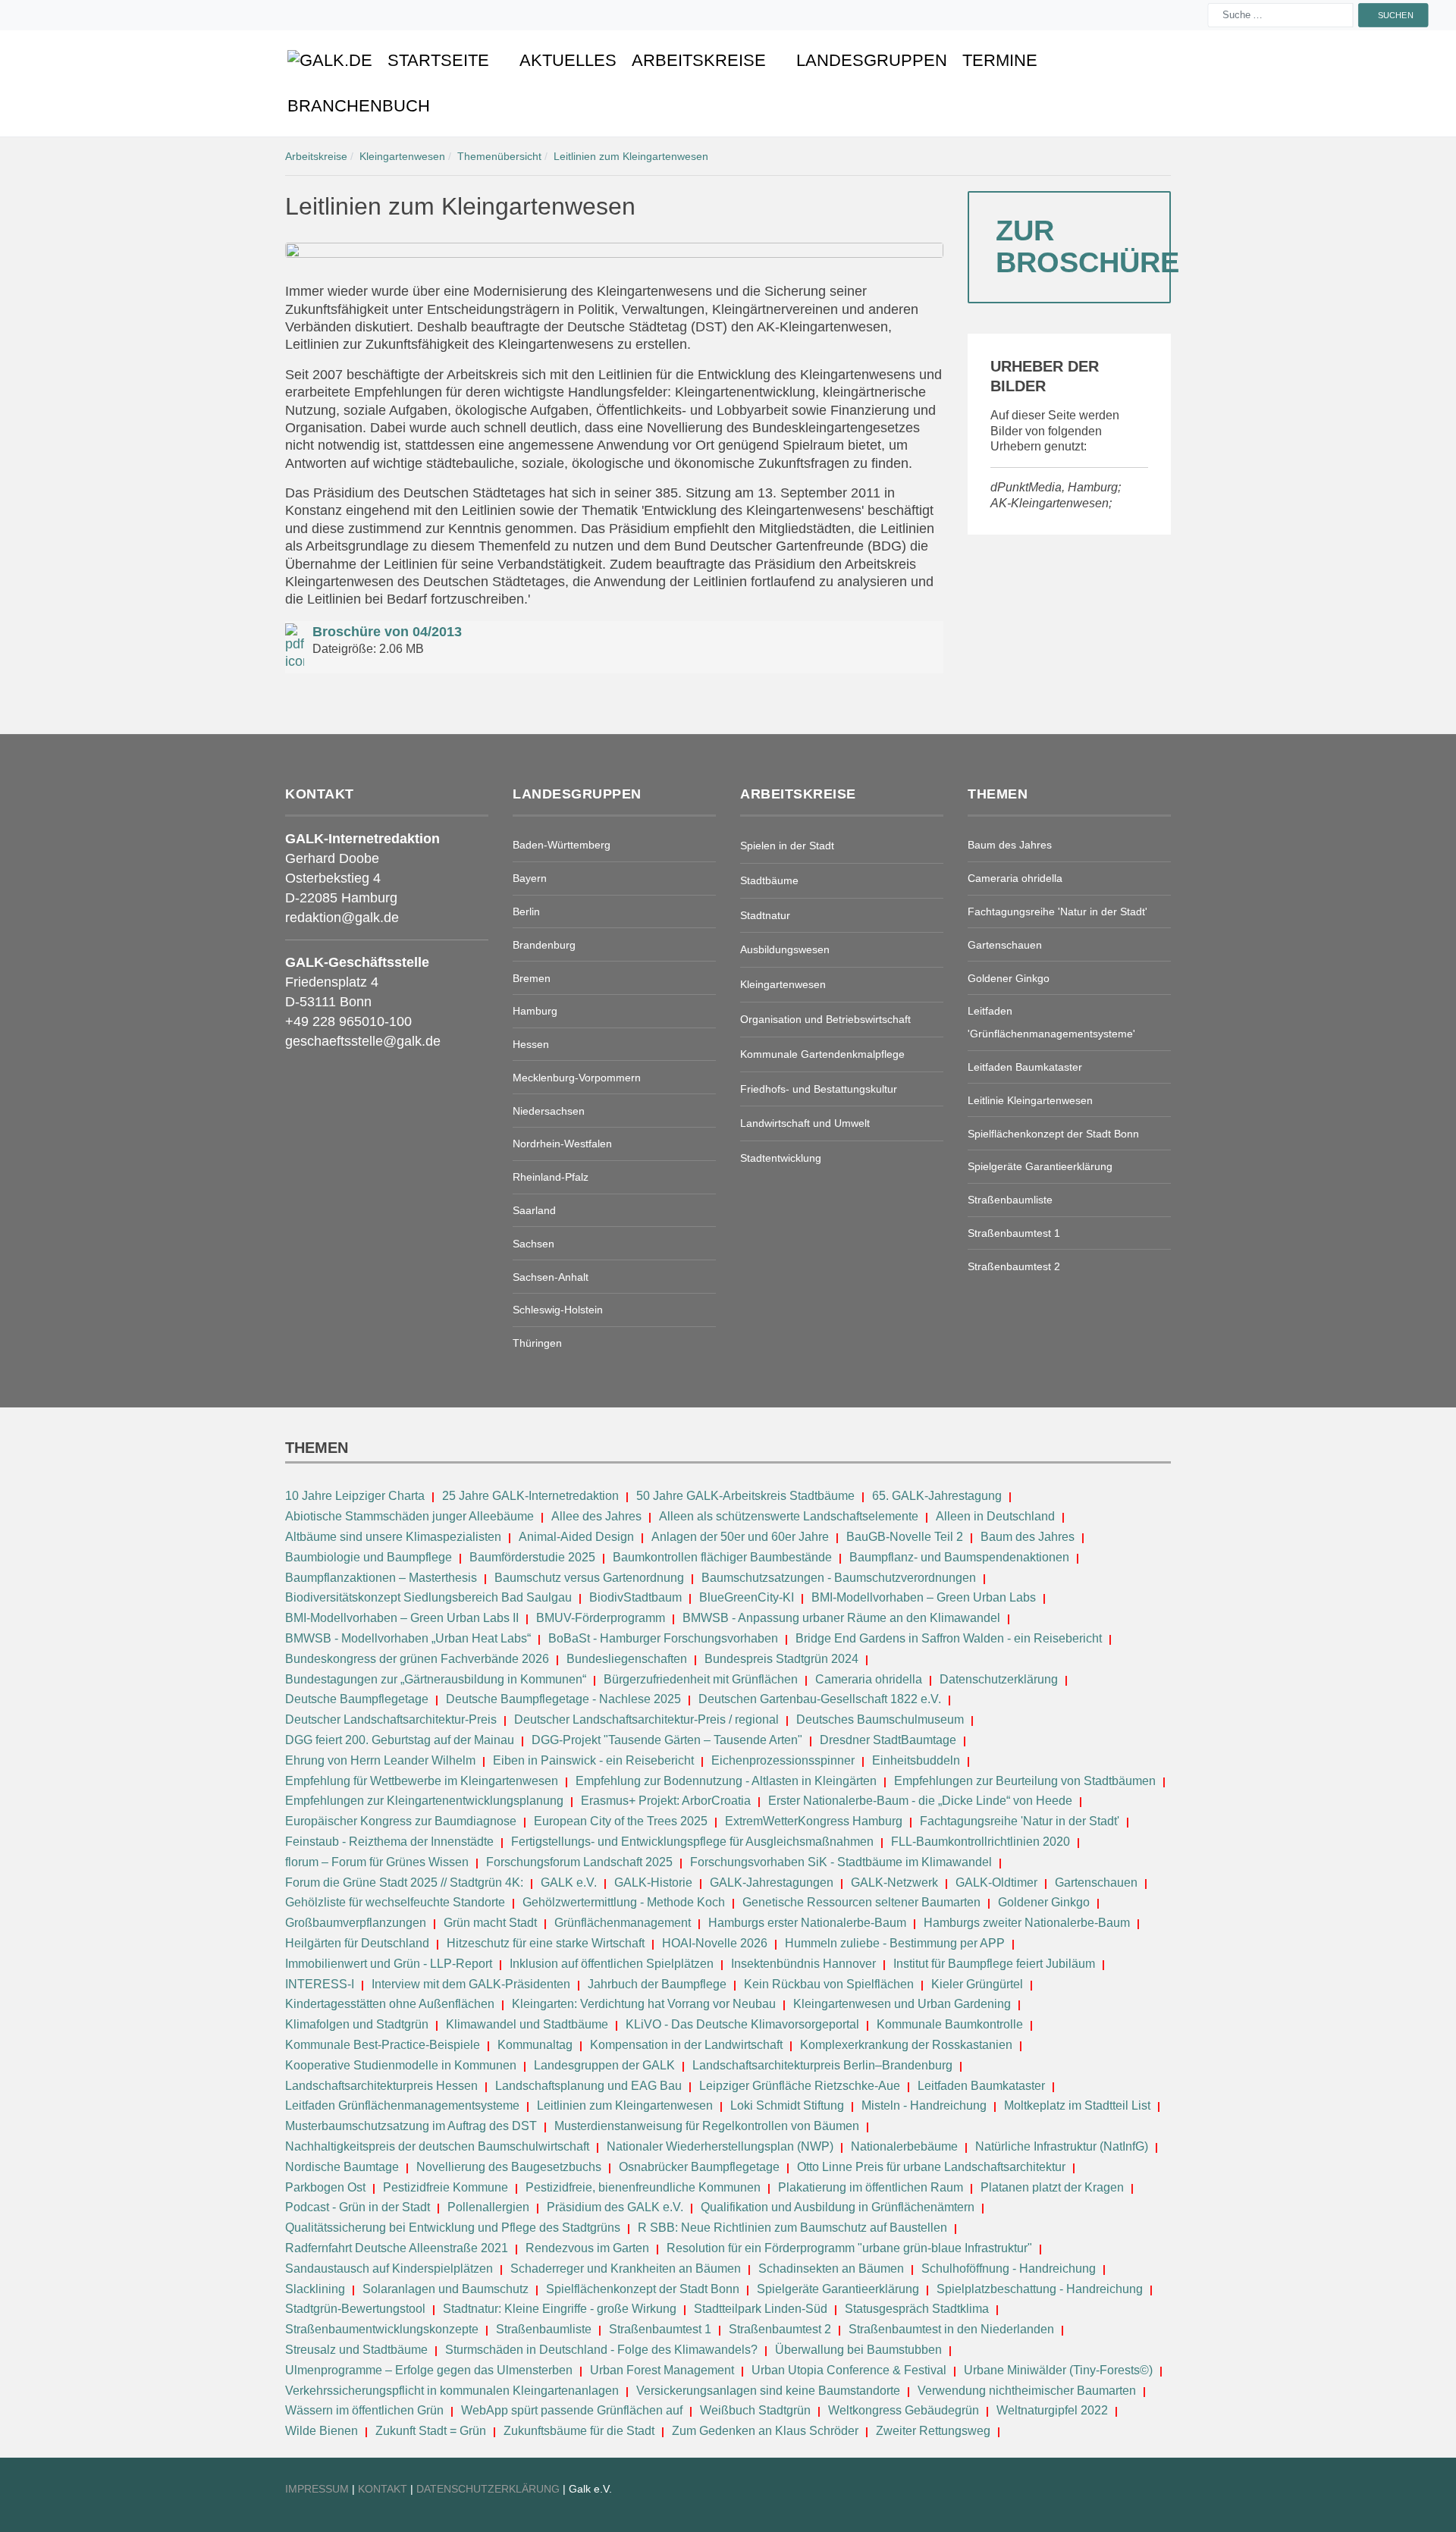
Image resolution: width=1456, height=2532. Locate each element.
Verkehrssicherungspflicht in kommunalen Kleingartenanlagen (452, 2391)
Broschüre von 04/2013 (387, 632)
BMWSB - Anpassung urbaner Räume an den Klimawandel (841, 1618)
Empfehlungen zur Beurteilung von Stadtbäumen (1025, 1781)
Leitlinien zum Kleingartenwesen (625, 2105)
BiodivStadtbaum (635, 1597)
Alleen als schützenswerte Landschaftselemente (789, 1516)
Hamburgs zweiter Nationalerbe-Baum (1027, 1923)
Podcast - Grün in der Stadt (358, 2207)
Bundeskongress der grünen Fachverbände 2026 (417, 1659)
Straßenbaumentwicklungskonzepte (382, 2329)
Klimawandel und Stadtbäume (527, 2024)
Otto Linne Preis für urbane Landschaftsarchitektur (931, 2167)
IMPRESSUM (317, 2489)
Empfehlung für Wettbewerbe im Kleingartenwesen (422, 1781)
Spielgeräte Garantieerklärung (838, 2289)
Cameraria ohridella (870, 1679)
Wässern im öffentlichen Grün (364, 2410)
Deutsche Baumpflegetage (357, 1699)
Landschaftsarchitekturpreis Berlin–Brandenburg (822, 2065)
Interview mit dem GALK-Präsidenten (471, 1984)
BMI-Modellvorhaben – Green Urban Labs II (402, 1618)
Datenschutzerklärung (999, 1679)
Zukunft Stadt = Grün (431, 2431)
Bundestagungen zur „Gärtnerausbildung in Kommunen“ (436, 1679)
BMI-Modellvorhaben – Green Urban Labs (925, 1597)
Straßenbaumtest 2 (780, 2329)
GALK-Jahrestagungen (772, 1883)
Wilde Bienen (322, 2431)
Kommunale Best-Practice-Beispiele (384, 2045)
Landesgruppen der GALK (604, 2065)
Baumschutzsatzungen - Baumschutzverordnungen (839, 1578)
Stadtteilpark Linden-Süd (761, 2309)
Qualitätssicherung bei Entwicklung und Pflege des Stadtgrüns (453, 2228)
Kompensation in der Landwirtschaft (686, 2045)
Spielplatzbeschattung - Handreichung (1041, 2289)
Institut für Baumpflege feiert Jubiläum (994, 1964)
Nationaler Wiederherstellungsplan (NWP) (720, 2146)
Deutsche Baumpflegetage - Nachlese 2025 (563, 1699)
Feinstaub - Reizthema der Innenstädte (389, 1842)
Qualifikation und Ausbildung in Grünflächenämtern (838, 2207)
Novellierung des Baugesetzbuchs (510, 2167)
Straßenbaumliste (544, 2329)
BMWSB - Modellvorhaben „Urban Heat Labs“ (408, 1638)
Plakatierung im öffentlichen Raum (871, 2187)
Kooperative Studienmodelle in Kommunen (401, 2065)
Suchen (1395, 15)
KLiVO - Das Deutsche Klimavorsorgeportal (742, 2024)
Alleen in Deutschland (995, 1516)
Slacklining (315, 2289)
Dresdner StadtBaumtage (888, 1740)
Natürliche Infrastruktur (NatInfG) (1062, 2146)
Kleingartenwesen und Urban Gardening (904, 2004)
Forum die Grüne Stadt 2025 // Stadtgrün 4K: (406, 1883)
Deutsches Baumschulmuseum (880, 1719)
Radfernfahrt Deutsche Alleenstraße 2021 (397, 2248)
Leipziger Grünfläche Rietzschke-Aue (800, 2086)
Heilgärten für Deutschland (357, 1943)
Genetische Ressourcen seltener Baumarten (861, 1902)
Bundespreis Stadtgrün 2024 (781, 1659)
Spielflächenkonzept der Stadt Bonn (643, 2289)
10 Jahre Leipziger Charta (355, 1496)
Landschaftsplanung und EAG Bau (588, 2086)
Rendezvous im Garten (587, 2248)
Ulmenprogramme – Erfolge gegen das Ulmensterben (429, 2370)
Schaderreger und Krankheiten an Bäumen (626, 2268)
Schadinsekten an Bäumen (831, 2268)
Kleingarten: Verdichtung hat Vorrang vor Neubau (644, 2004)
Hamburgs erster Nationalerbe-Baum (807, 1923)
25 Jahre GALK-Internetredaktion (532, 1496)
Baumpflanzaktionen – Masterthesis (381, 1578)
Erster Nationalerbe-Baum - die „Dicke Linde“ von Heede (920, 1801)
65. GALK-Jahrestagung (938, 1496)
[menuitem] (330, 61)
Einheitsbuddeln (916, 1760)
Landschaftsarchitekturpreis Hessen (381, 2086)
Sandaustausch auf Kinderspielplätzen (389, 2268)
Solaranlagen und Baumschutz (446, 2289)
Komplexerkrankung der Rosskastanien (906, 2045)
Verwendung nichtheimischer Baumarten (1027, 2391)
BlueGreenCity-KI (747, 1597)
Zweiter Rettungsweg (933, 2431)
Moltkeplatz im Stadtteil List (1077, 2105)
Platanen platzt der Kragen (1052, 2187)
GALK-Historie (653, 1883)
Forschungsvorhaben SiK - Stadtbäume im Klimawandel (841, 1862)
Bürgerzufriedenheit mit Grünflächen (701, 1679)
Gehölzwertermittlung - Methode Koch (624, 1902)
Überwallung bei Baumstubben (858, 2350)
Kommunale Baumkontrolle (950, 2024)
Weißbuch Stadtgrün (755, 2410)
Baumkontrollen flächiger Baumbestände (724, 1557)
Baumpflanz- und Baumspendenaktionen (959, 1557)
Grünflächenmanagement (623, 1923)
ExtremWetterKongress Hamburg (814, 1821)
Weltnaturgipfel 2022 (1052, 2410)
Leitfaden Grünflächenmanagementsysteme (402, 2105)
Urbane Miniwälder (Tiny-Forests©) (1058, 2370)
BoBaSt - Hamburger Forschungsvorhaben (663, 1638)
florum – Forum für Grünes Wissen (377, 1862)
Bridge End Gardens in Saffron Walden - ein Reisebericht (949, 1638)
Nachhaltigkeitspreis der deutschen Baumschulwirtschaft (437, 2146)
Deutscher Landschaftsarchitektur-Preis (391, 1719)
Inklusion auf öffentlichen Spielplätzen (612, 1964)
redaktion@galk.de (342, 918)
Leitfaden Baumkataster (981, 2086)
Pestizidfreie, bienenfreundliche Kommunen (643, 2187)
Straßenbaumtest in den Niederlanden (951, 2329)
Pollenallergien (488, 2207)
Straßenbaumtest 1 (660, 2329)
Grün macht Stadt (490, 1923)
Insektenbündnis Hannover (803, 1964)
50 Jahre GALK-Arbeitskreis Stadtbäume (747, 1496)
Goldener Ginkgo (1044, 1902)
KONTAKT (384, 2489)
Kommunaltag (535, 2045)
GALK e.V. (569, 1883)
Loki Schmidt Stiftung (787, 2105)
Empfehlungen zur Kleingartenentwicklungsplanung (424, 1801)
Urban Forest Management (664, 2370)
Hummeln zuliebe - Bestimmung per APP (895, 1943)
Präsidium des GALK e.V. (615, 2207)
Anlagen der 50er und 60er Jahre (740, 1537)
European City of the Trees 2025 (621, 1821)
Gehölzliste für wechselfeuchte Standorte (395, 1902)
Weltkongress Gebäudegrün (904, 2410)
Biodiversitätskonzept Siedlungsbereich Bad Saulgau (428, 1597)
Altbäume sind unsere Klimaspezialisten (393, 1537)
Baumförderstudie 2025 (532, 1557)
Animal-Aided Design (576, 1537)
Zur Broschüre (1083, 246)
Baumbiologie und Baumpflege (369, 1557)
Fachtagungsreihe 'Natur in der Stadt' (1020, 1821)
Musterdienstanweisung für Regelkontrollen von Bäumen (707, 2126)
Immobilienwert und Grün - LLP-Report (389, 1964)
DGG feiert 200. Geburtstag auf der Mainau (400, 1740)
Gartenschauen (1096, 1883)
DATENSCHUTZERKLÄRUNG (490, 2489)
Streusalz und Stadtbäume (356, 2350)
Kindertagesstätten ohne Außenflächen (390, 2004)
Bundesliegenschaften (627, 1659)
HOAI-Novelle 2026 (715, 1943)
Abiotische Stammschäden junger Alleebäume (409, 1516)
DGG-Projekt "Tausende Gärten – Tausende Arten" (667, 1740)
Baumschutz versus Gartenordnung (589, 1578)
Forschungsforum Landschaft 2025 (579, 1862)
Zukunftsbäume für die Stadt (579, 2431)
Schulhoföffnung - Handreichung (1009, 2268)
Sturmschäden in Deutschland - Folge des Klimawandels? (603, 2350)
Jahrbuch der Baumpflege (657, 1984)
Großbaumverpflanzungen (356, 1923)
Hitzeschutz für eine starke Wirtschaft (547, 1943)
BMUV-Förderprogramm (601, 1618)
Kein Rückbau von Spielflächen (829, 1984)
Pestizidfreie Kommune (446, 2187)
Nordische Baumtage (342, 2167)
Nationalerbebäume (904, 2146)
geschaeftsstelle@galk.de (363, 1041)
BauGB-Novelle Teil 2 (905, 1537)
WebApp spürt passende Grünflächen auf (572, 2410)
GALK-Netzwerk (894, 1883)
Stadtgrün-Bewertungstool (355, 2309)
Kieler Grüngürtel (977, 1984)
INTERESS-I (320, 1984)
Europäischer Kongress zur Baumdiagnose (401, 1821)
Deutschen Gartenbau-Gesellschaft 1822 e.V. (820, 1699)
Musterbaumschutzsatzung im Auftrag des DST (411, 2126)
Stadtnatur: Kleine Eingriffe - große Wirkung (560, 2309)
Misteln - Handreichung (924, 2105)
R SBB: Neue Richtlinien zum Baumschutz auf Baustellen (792, 2228)
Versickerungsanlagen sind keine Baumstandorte (768, 2391)
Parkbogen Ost (325, 2187)
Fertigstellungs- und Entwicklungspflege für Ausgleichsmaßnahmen (692, 1842)
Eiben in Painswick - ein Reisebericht (593, 1760)
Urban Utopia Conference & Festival (849, 2370)
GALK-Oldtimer (996, 1883)
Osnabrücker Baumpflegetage (699, 2167)
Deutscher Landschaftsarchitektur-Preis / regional (646, 1719)
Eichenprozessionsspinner (783, 1760)
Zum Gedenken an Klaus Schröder (765, 2431)
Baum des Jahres (1028, 1537)
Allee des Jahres (596, 1516)
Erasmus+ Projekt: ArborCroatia (666, 1801)
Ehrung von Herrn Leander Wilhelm (380, 1760)
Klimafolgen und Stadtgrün (357, 2024)
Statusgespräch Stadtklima (917, 2309)
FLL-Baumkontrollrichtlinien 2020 (981, 1842)
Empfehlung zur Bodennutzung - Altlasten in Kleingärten (726, 1781)
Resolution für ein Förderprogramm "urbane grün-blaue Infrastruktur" (849, 2248)
